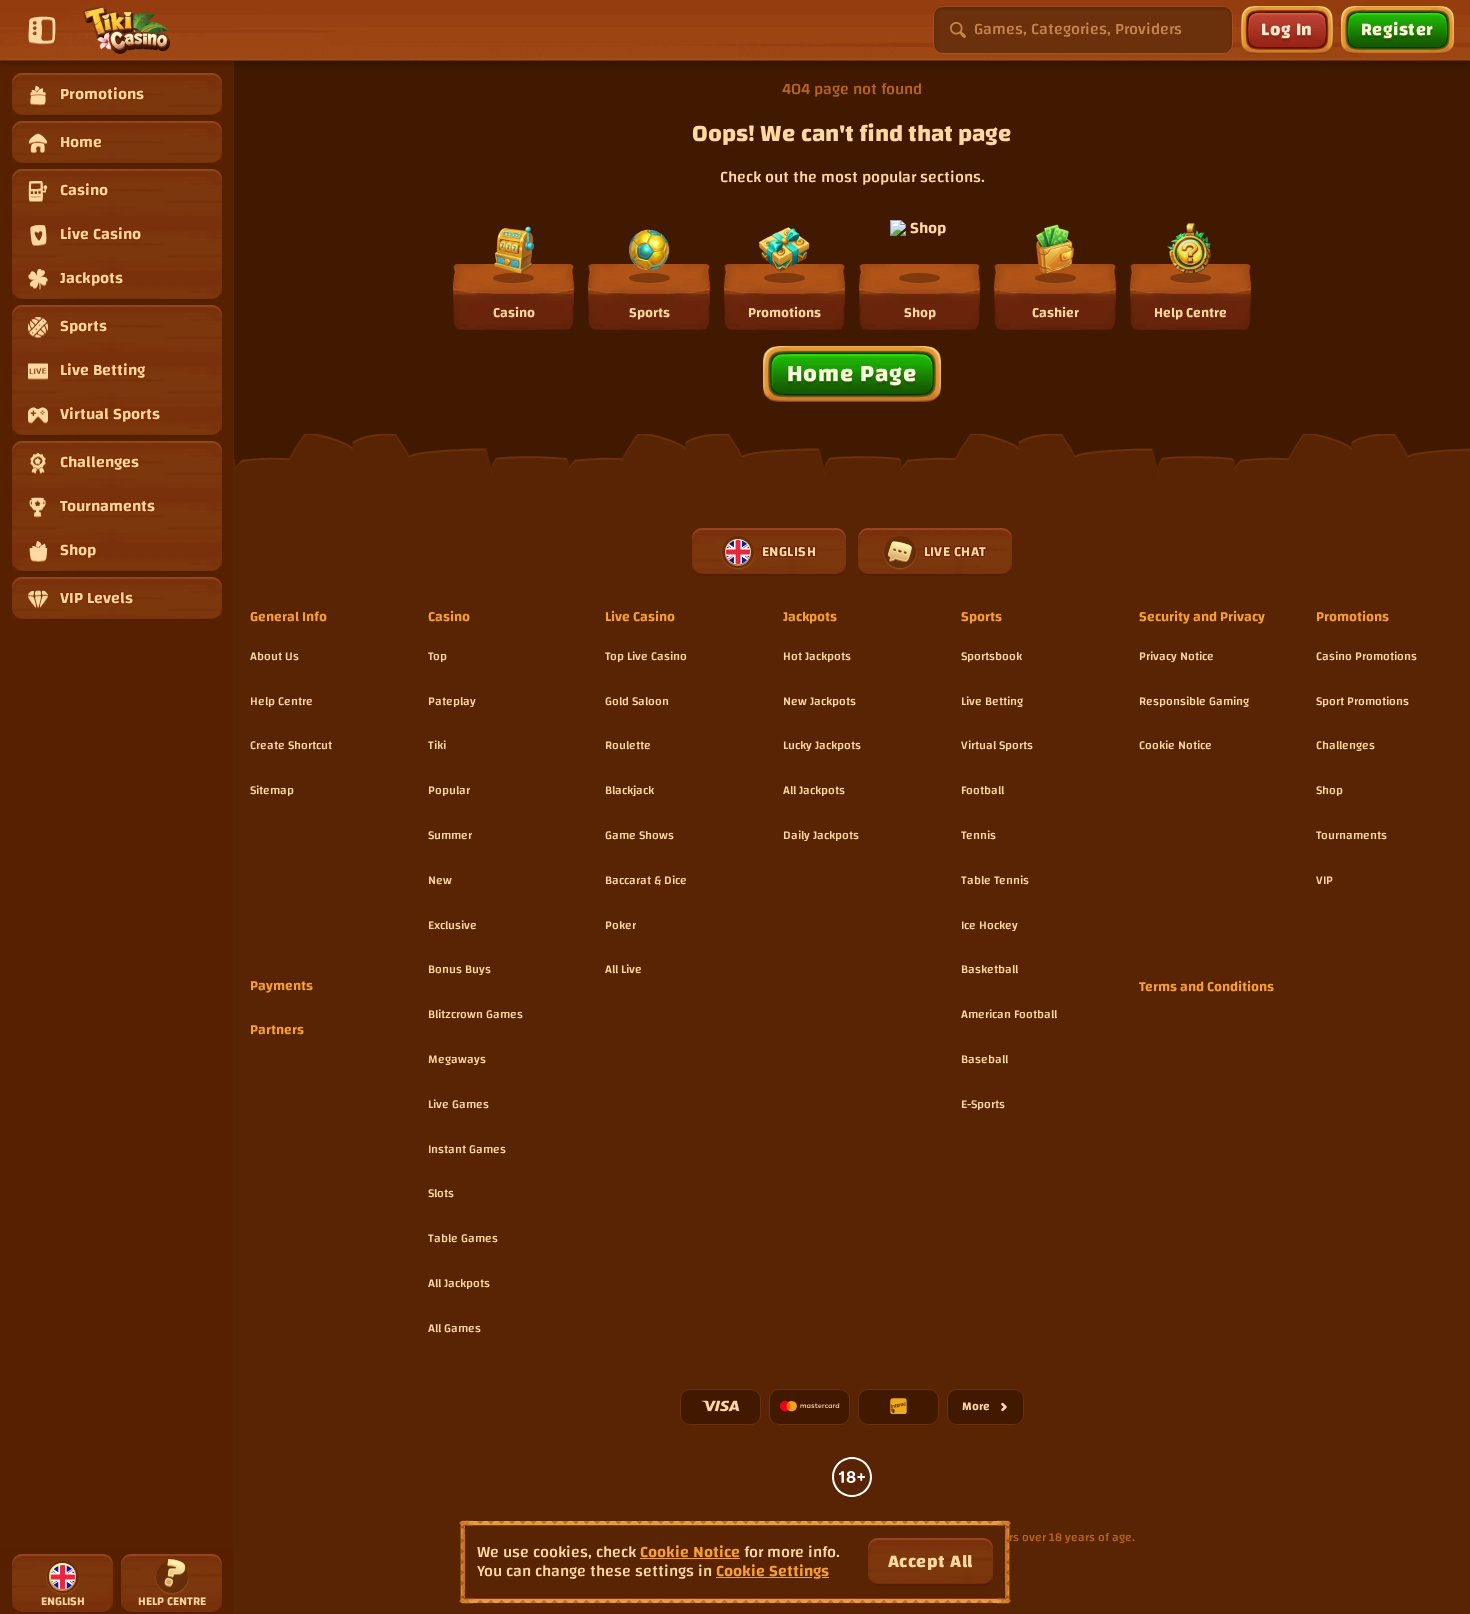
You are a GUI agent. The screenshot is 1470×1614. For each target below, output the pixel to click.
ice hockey (989, 925)
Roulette (628, 745)
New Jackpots (819, 701)
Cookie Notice (1175, 745)
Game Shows (639, 835)
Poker (620, 925)
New (440, 880)
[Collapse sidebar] (42, 30)
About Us (274, 656)
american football (1009, 1014)
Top (437, 656)
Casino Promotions (1366, 656)
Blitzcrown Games (475, 1014)
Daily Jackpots (821, 835)
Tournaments (1351, 835)
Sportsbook (991, 656)
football (982, 790)
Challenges (1345, 745)
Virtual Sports (997, 745)
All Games (454, 1328)
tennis (978, 835)
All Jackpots (459, 1283)
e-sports (983, 1104)
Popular (449, 790)
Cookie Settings (772, 1571)
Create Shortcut (291, 745)
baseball (984, 1059)
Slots (441, 1193)
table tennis (995, 880)
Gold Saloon (637, 701)
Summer (450, 835)
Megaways (457, 1059)
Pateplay (452, 701)
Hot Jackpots (817, 656)
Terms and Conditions (1206, 988)
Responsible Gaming (1194, 701)
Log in (1286, 29)
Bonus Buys (459, 969)
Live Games (458, 1104)
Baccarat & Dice (646, 880)
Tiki (437, 745)
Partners (277, 1031)
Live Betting (992, 701)
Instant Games (467, 1149)
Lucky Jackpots (822, 745)
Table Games (463, 1238)
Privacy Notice (1176, 656)
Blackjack (629, 790)
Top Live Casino (646, 656)
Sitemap (272, 790)
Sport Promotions (1362, 701)
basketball (989, 969)
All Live (623, 969)
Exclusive (452, 925)
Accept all (930, 1561)
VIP (1324, 880)
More (993, 1409)
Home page (852, 374)
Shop (1329, 790)
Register (1397, 29)
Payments (281, 987)
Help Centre (281, 701)
